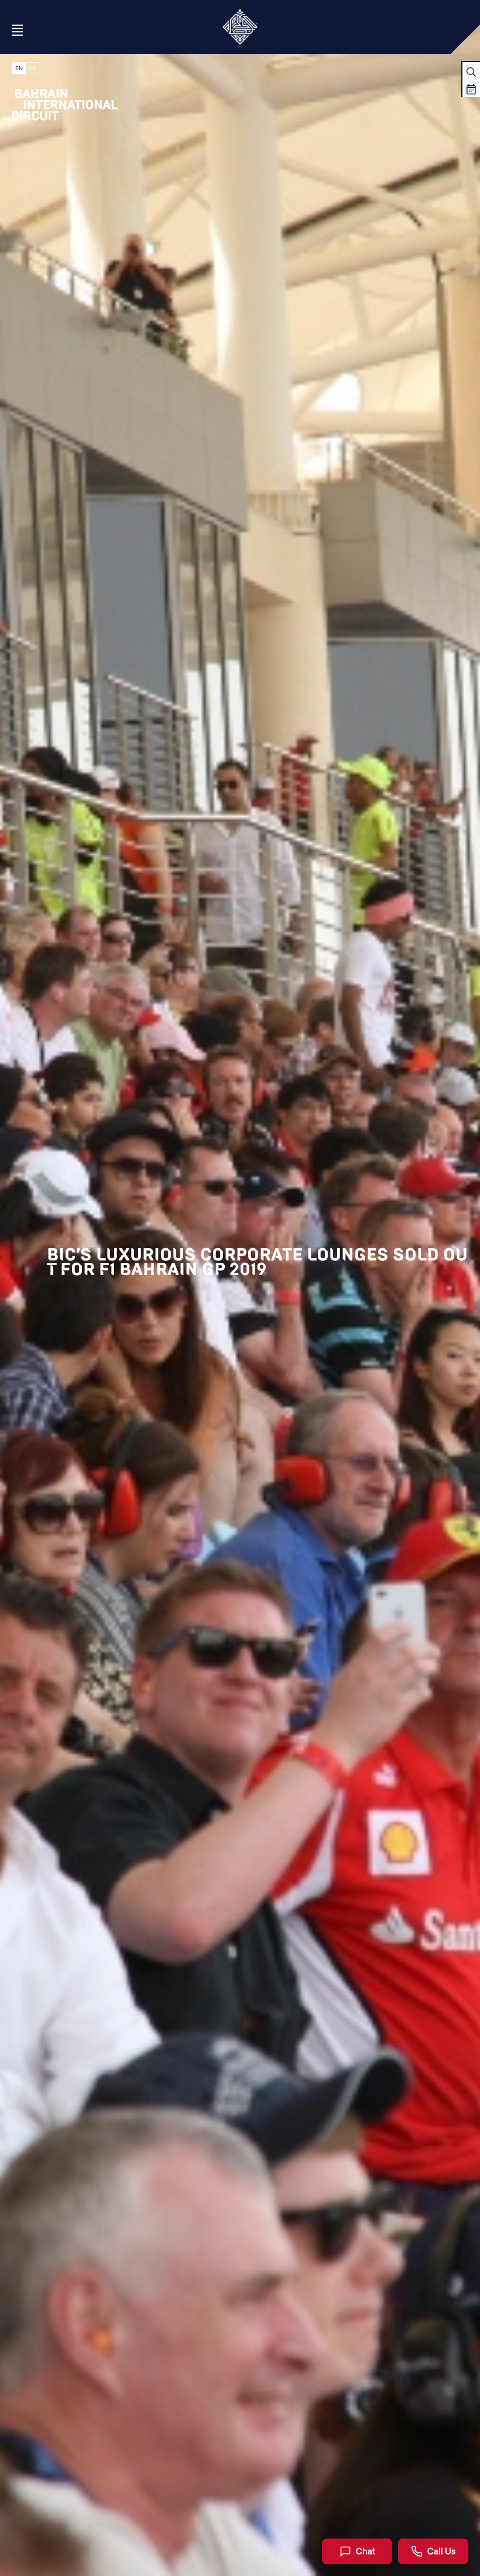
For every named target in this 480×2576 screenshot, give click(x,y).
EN (19, 68)
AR (32, 68)
